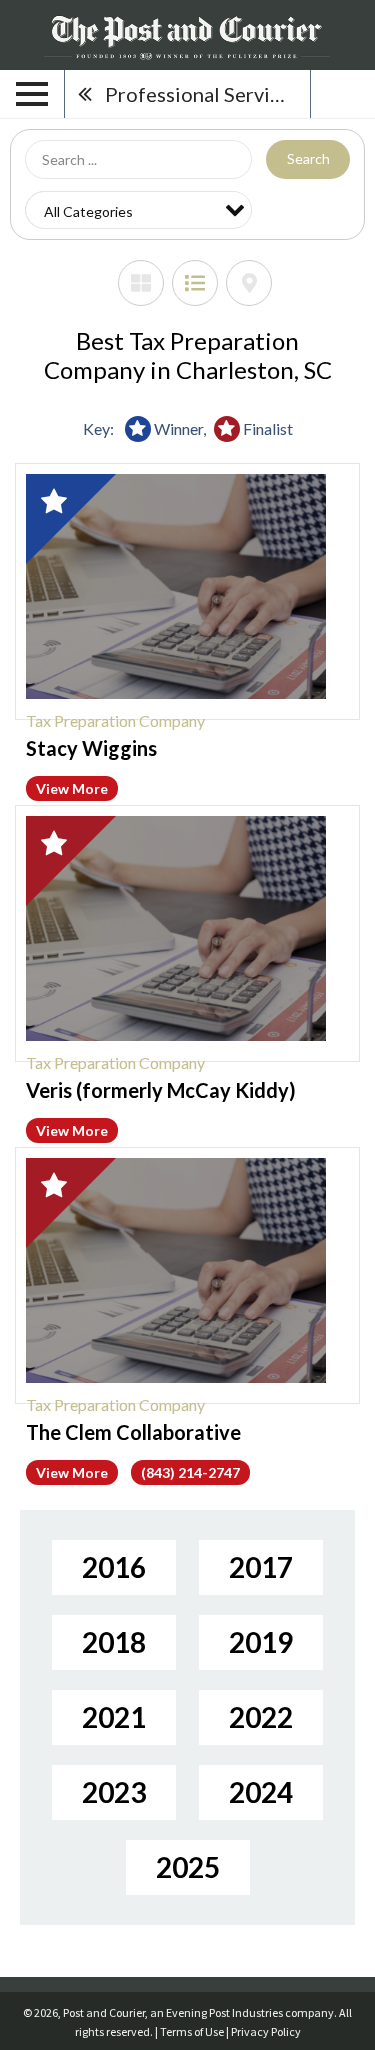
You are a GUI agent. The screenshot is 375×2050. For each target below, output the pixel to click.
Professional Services (202, 94)
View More (72, 788)
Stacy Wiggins (91, 748)
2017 (261, 1567)
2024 (261, 1792)
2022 (261, 1717)
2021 (114, 1717)
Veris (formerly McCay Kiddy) (161, 1090)
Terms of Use (192, 2031)
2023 (114, 1792)
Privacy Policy (266, 2031)
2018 (114, 1642)
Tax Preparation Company (115, 720)
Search (308, 158)
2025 (188, 1867)
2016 (114, 1567)
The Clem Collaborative (133, 1432)
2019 (261, 1642)
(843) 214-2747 (190, 1472)
